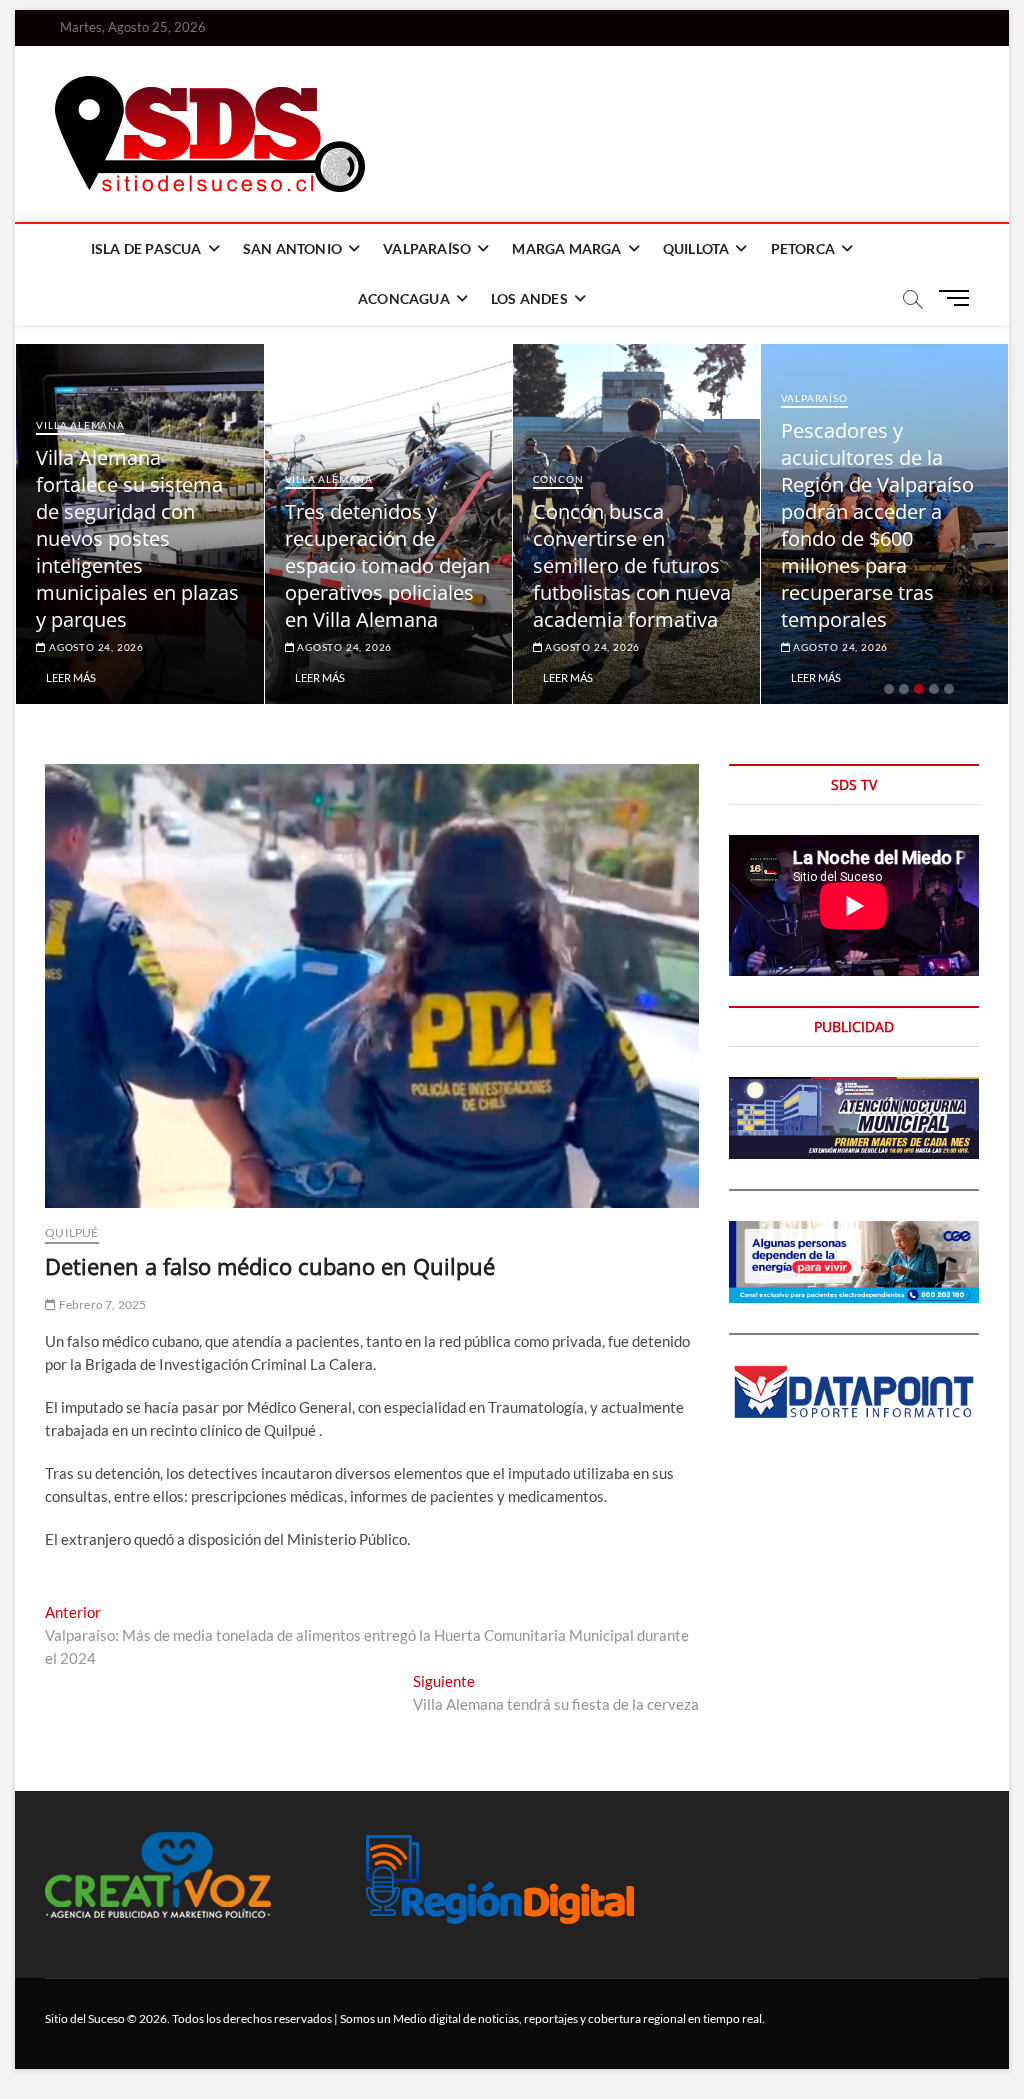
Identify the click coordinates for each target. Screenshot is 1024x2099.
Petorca (803, 248)
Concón (558, 479)
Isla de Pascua (146, 248)
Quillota (696, 248)
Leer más (71, 677)
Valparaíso (427, 248)
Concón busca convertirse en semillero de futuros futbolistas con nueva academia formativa (632, 565)
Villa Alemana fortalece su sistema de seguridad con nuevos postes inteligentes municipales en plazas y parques (137, 538)
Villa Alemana (80, 425)
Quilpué (71, 1232)
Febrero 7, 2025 (101, 1304)
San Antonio (292, 248)
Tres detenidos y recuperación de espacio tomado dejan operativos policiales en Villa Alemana (387, 565)
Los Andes (529, 298)
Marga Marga (566, 248)
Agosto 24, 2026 (95, 647)
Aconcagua (404, 298)
